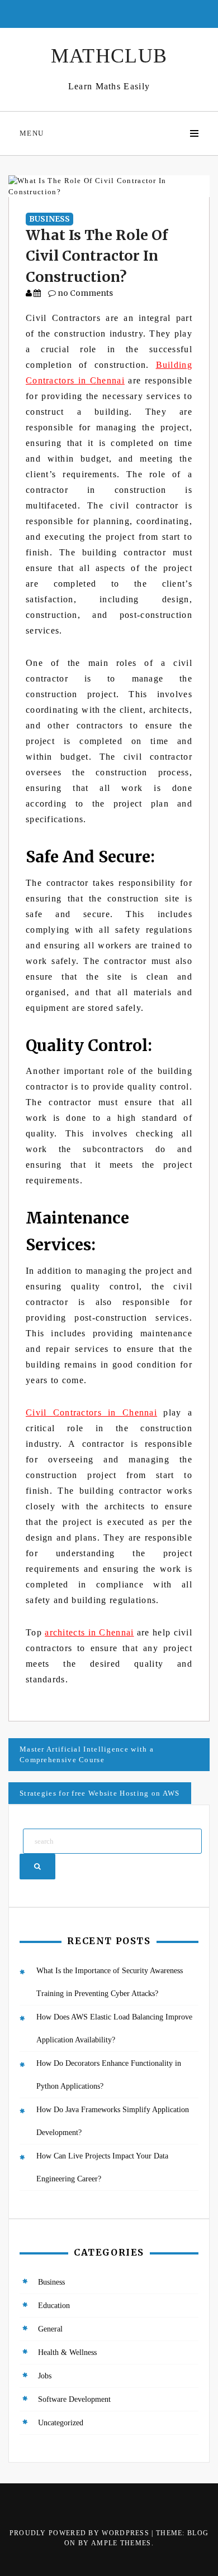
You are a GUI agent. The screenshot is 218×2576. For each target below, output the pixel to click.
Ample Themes (121, 2543)
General (50, 2329)
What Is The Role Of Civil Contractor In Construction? (97, 256)
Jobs (45, 2376)
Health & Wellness (67, 2352)
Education (54, 2306)
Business (49, 219)
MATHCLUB (109, 56)
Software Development (74, 2399)
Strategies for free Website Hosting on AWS (100, 1793)
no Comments (84, 293)
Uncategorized (61, 2423)
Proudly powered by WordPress (81, 2533)
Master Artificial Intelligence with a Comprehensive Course (87, 1755)
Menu (32, 133)
